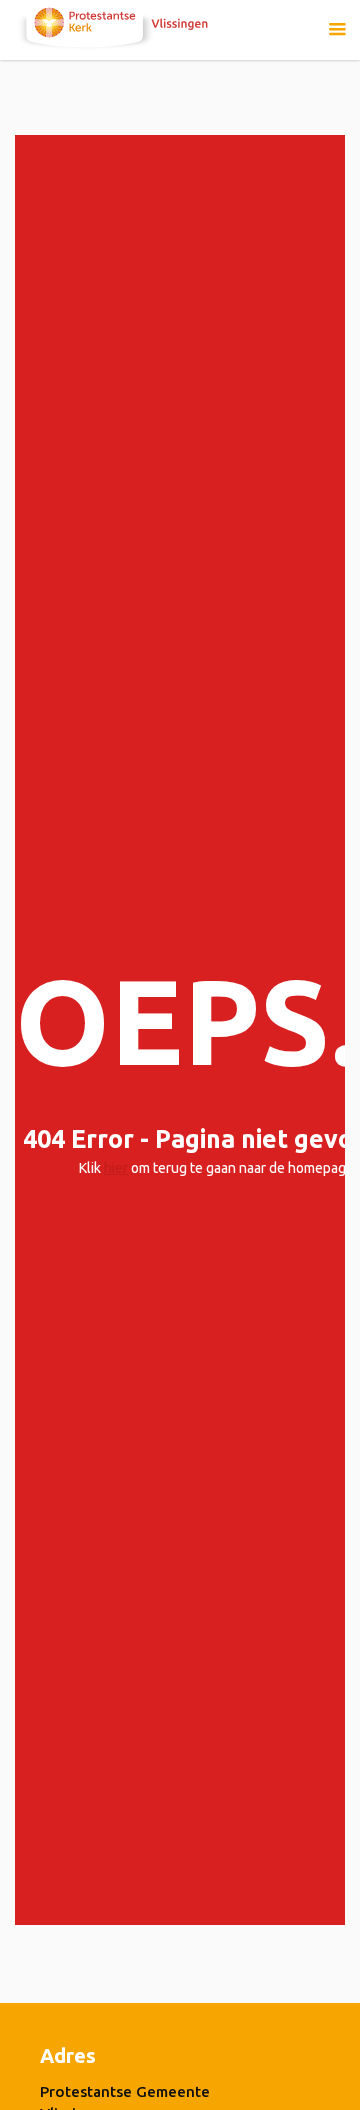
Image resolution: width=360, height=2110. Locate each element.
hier (116, 1168)
